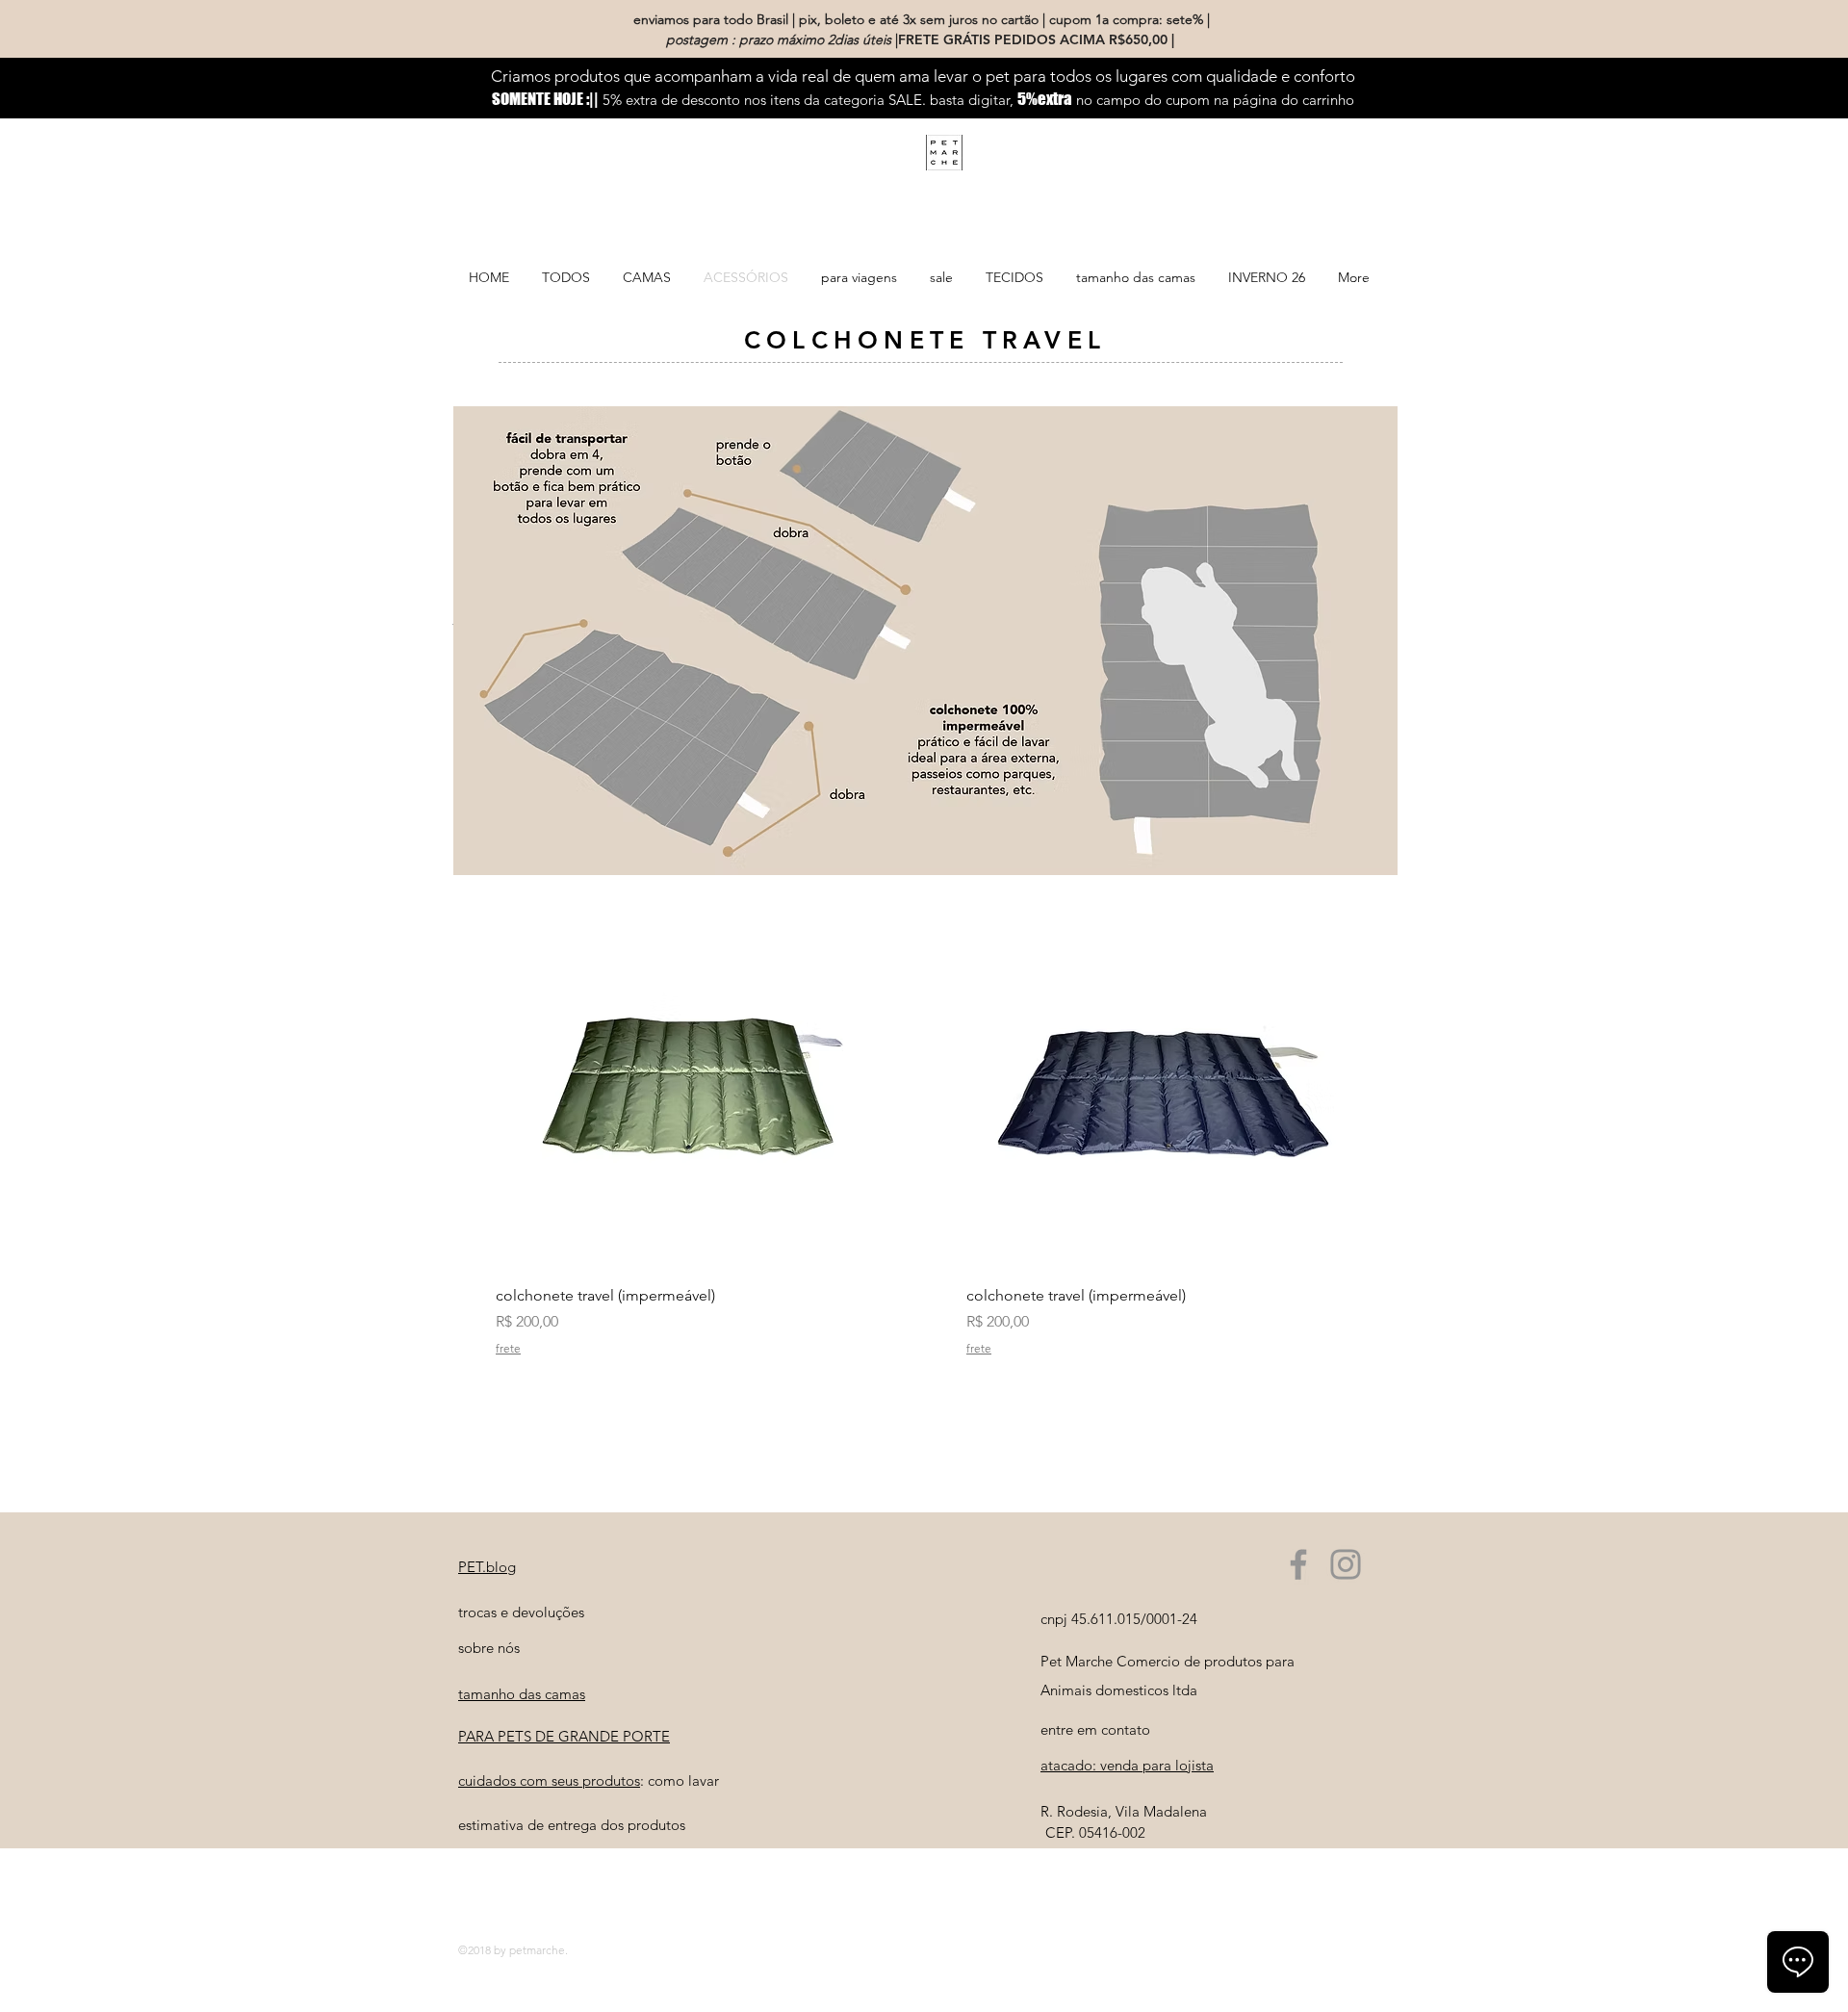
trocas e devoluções (521, 1612)
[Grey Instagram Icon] (1346, 1564)
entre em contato (1095, 1729)
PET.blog (487, 1567)
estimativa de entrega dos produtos (572, 1825)
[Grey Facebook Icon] (1298, 1564)
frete (508, 1348)
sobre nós (489, 1648)
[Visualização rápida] (691, 1075)
